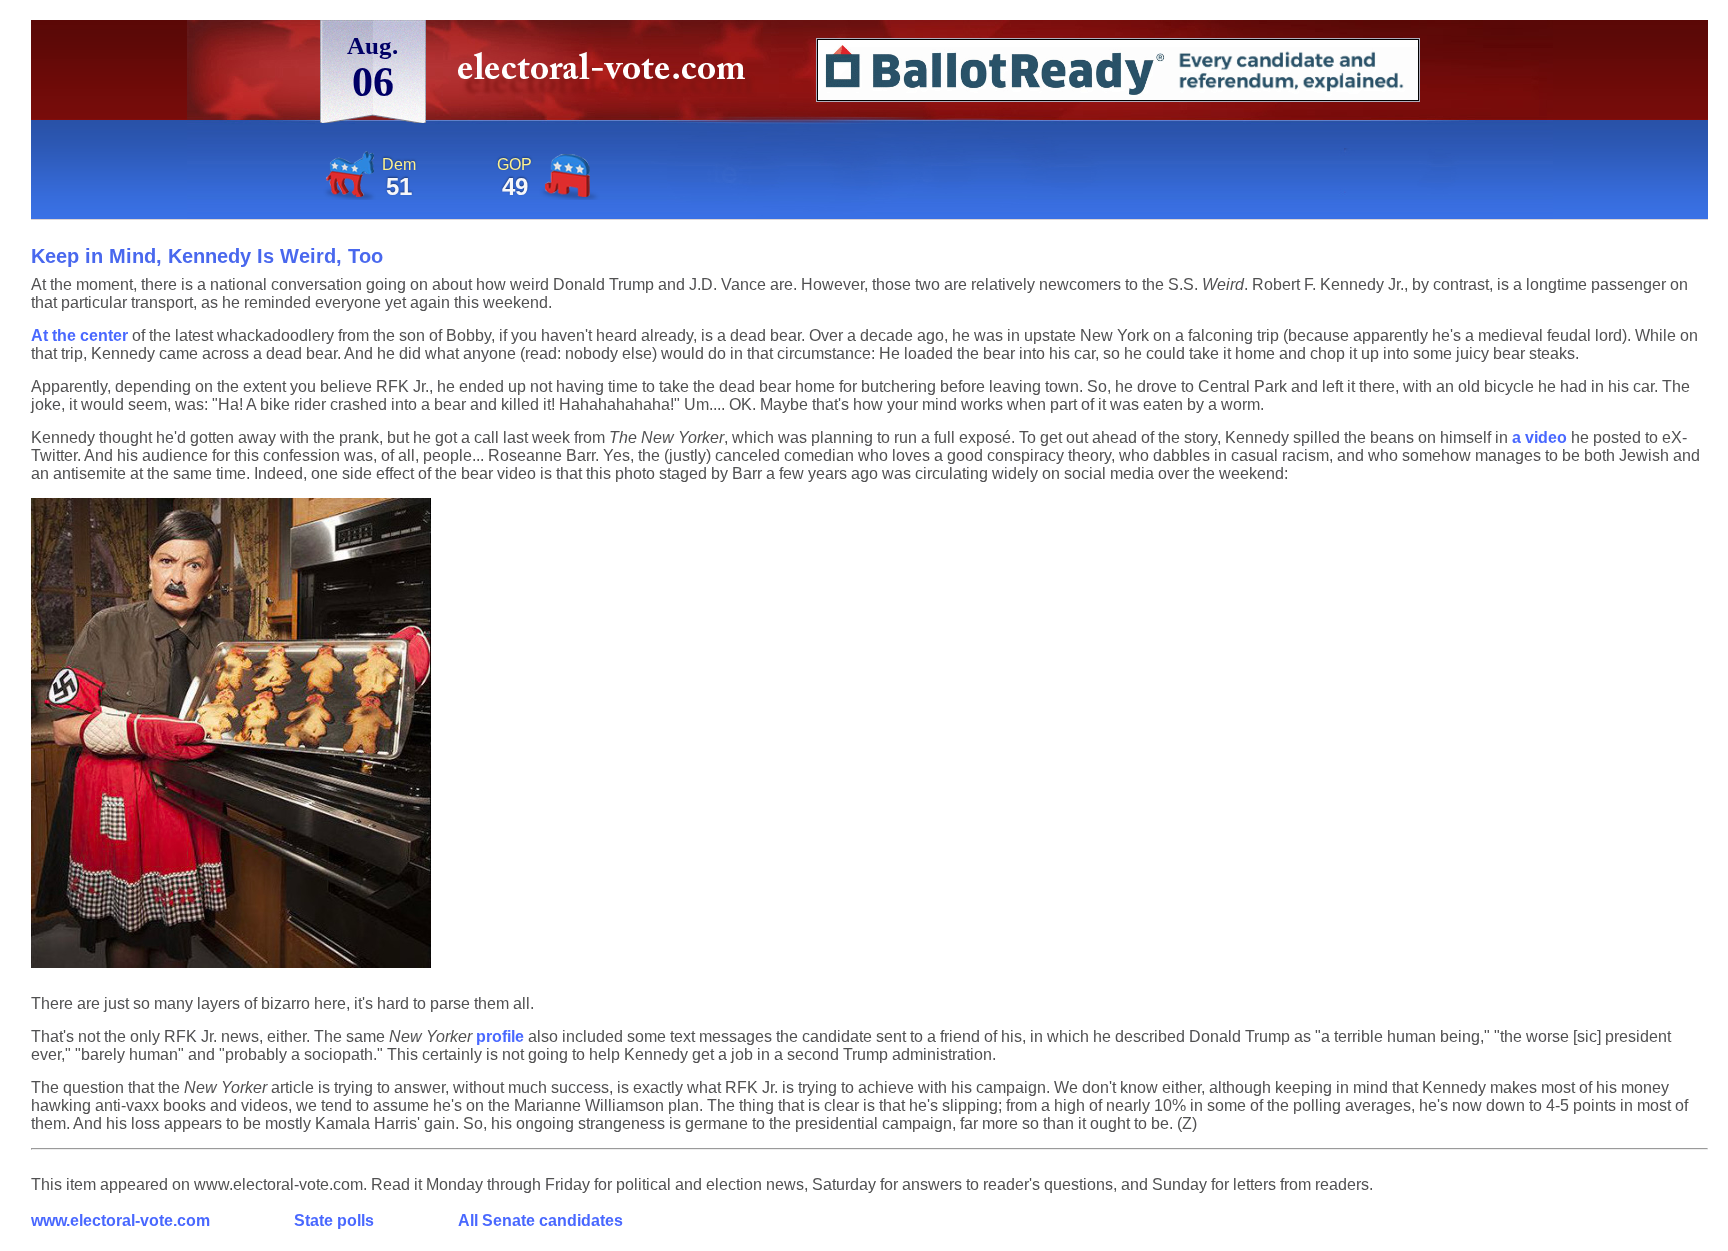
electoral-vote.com (607, 74)
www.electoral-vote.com (120, 1220)
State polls (334, 1220)
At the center (79, 335)
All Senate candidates (540, 1220)
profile (500, 1036)
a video (1539, 437)
